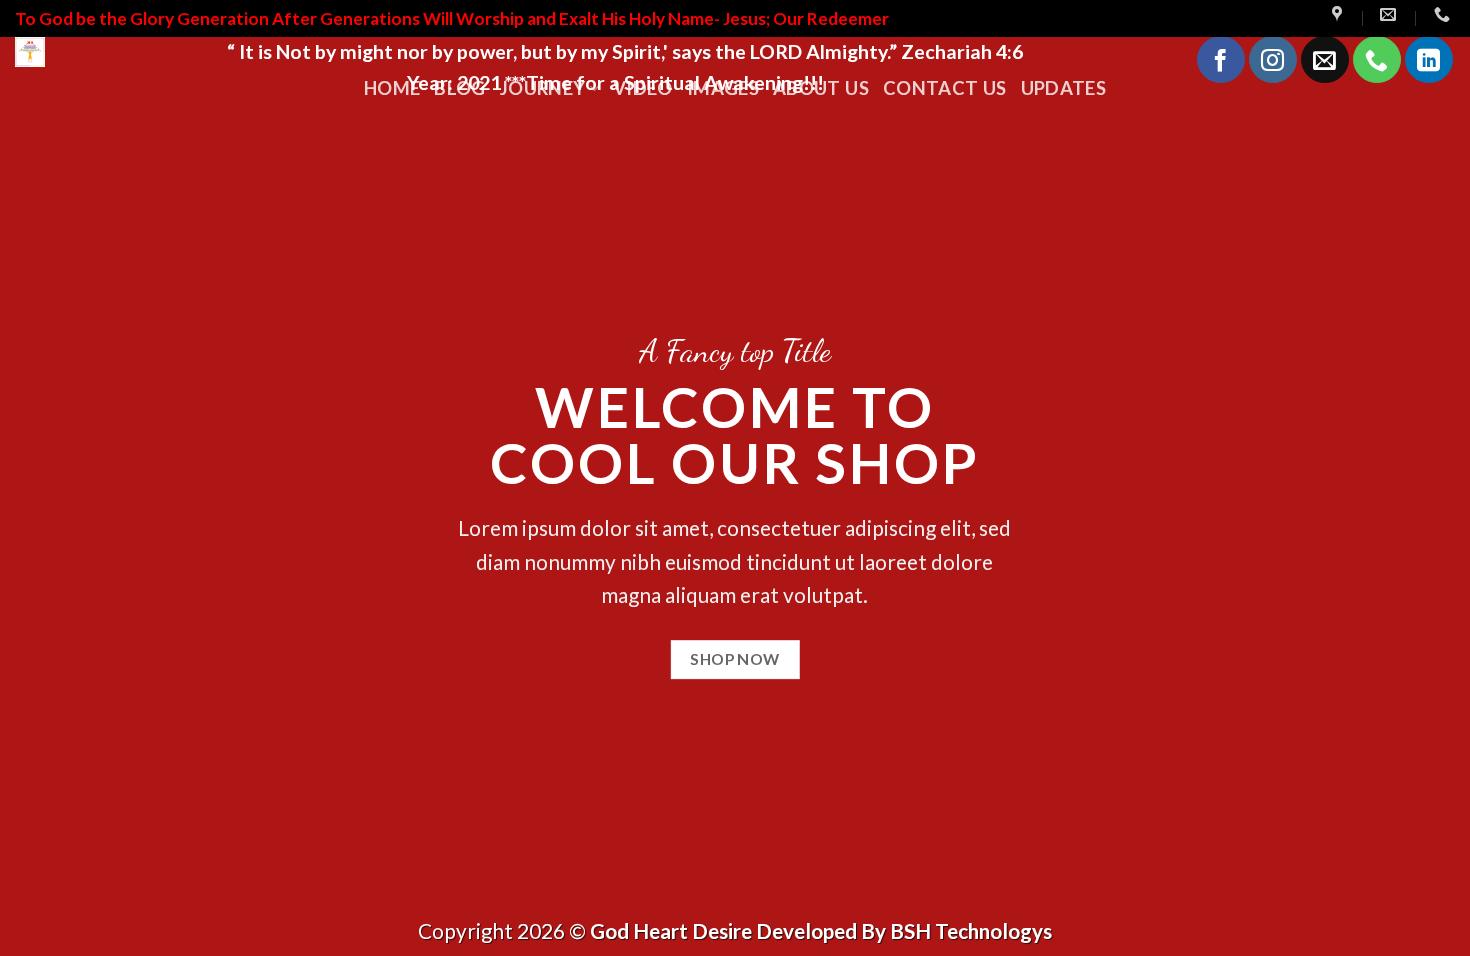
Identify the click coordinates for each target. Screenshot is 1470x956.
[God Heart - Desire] (106, 52)
